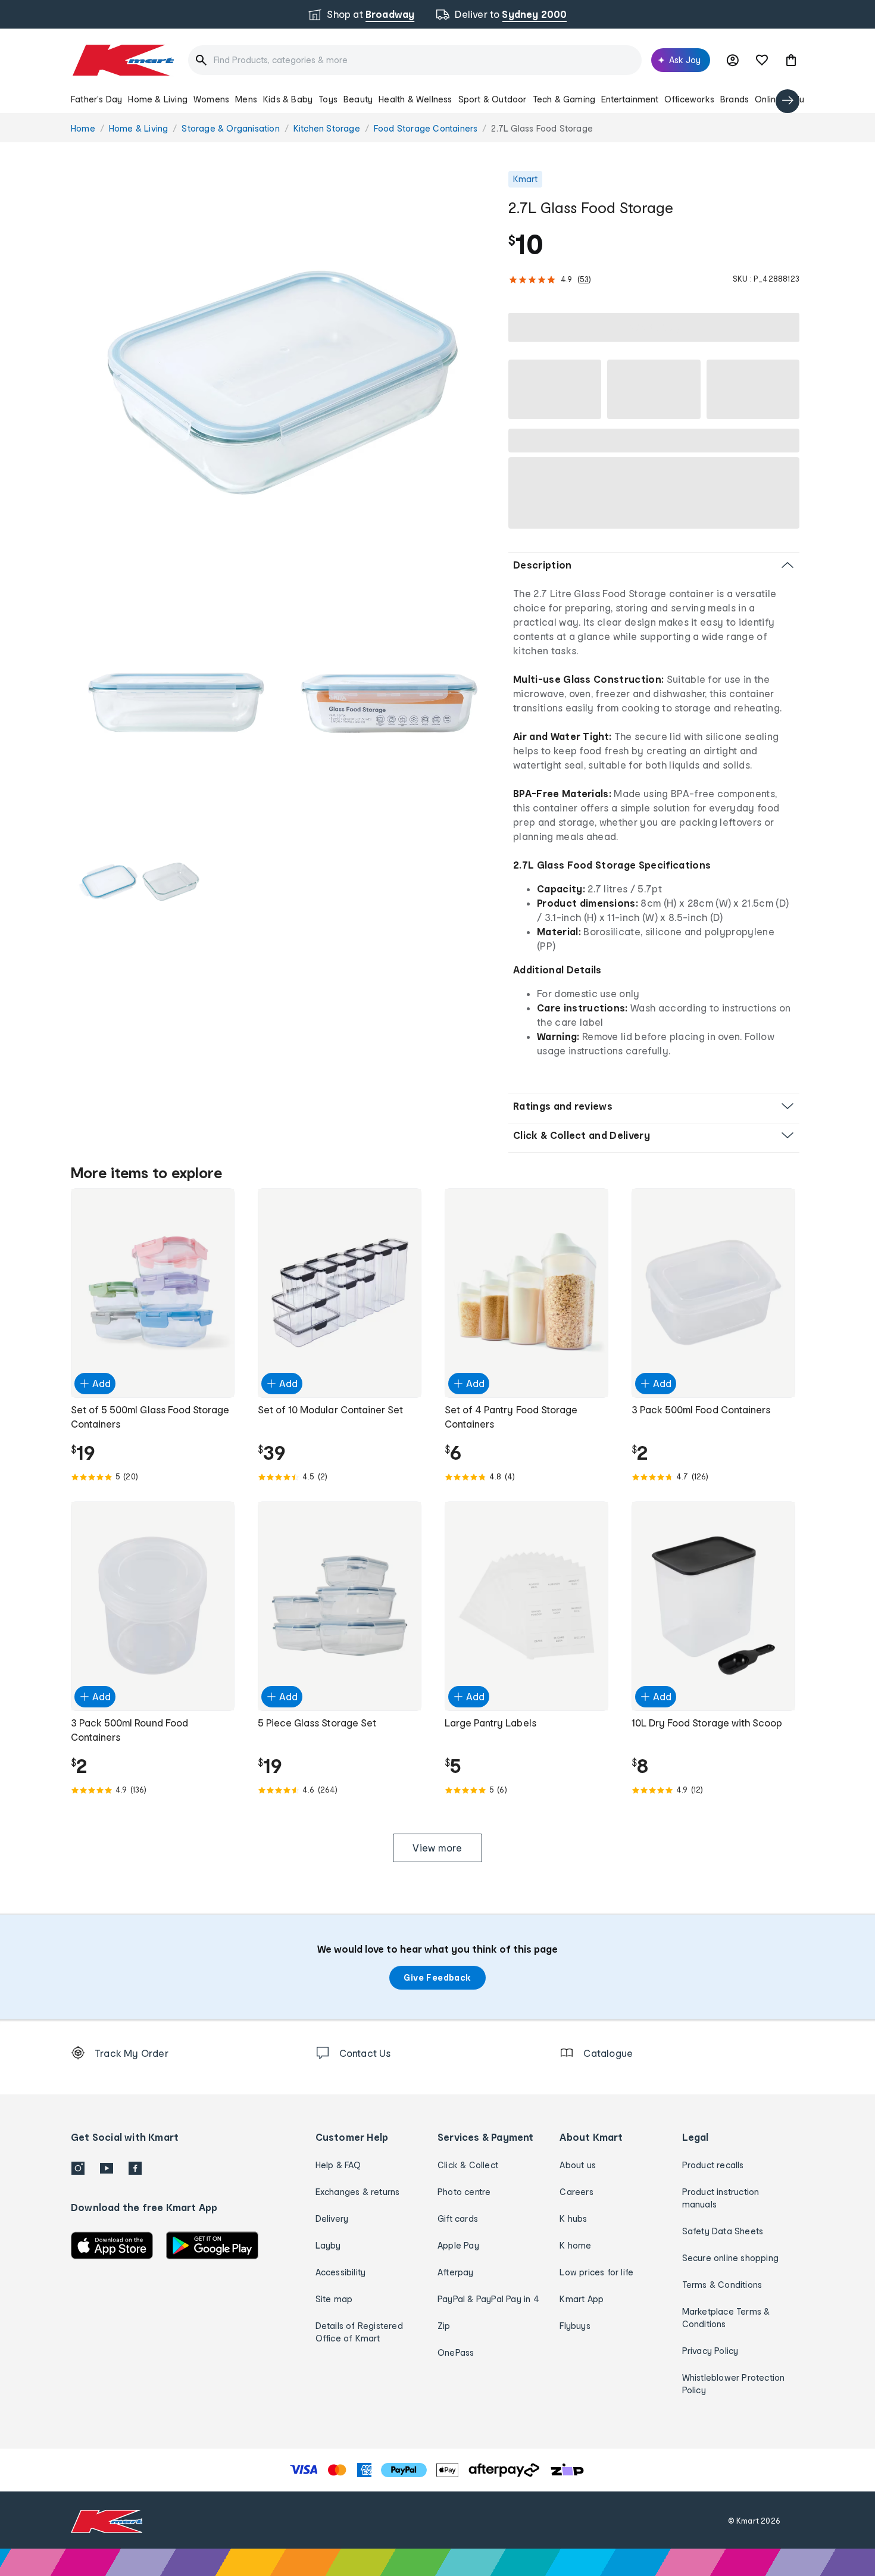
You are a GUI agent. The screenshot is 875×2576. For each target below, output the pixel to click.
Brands (735, 99)
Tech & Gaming (564, 99)
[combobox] (415, 60)
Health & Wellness (415, 99)
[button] (791, 60)
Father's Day (96, 99)
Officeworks (689, 99)
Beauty (358, 99)
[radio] (282, 383)
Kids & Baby (288, 99)
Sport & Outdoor (493, 99)
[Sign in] (733, 60)
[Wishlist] (762, 60)
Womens (211, 99)
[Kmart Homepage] (122, 60)
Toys (328, 99)
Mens (246, 99)
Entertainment (630, 99)
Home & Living (158, 99)
